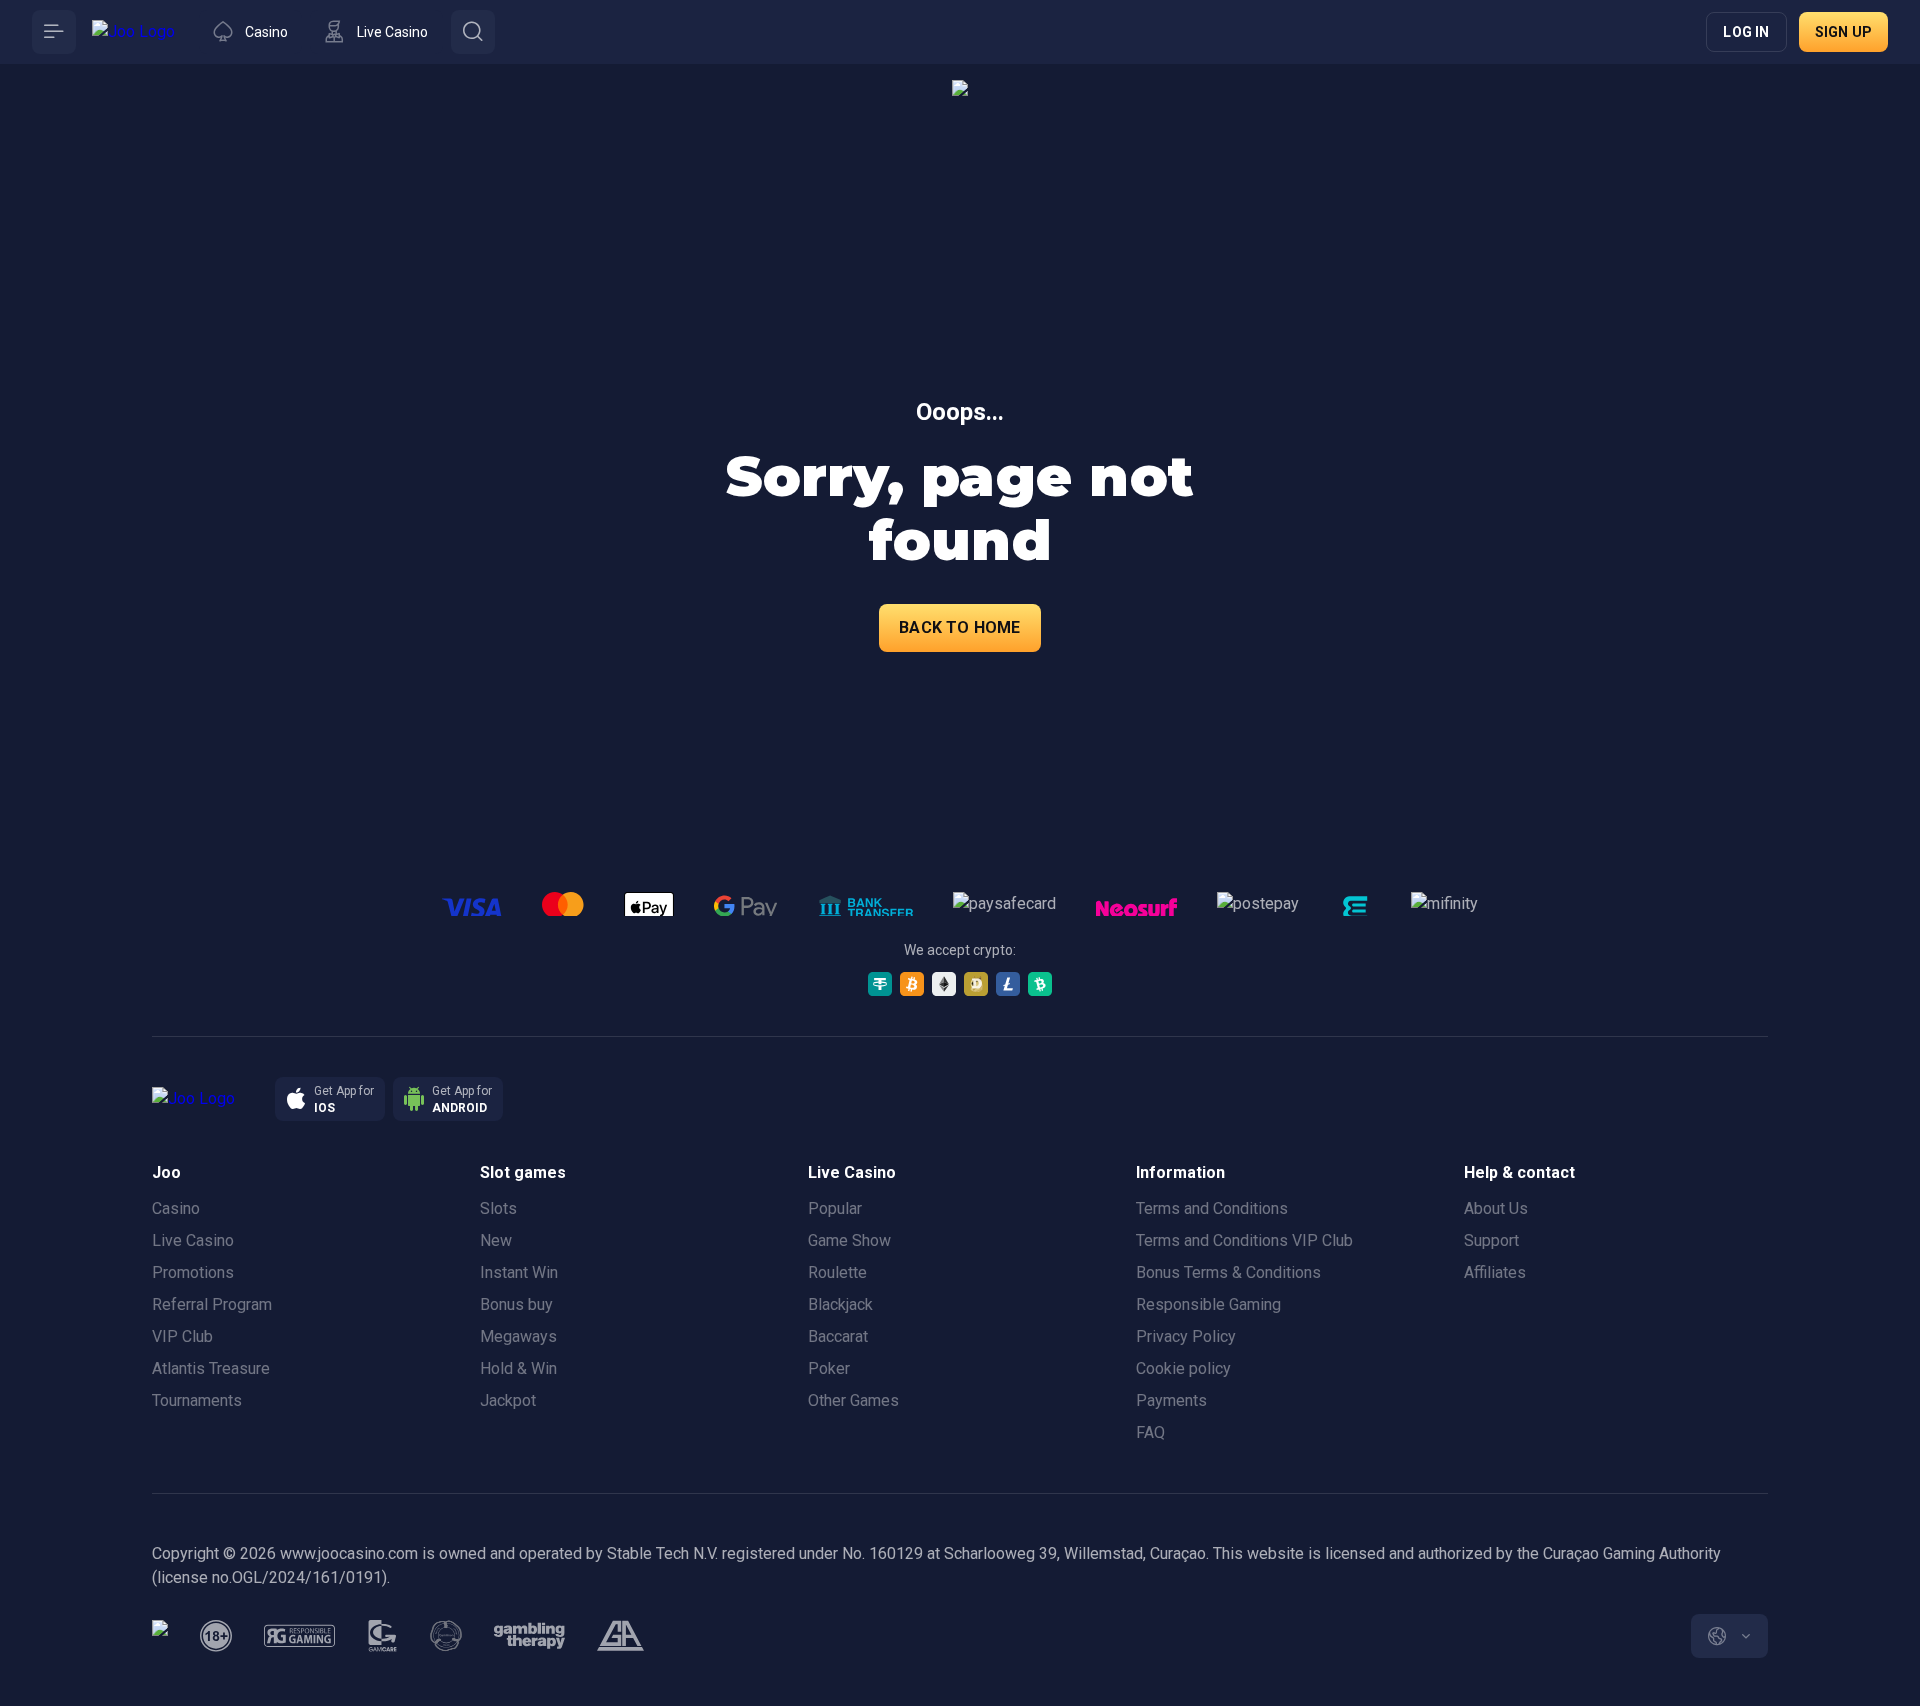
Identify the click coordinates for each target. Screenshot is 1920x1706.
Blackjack (840, 1304)
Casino (176, 1208)
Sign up (1843, 32)
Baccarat (838, 1336)
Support (1491, 1240)
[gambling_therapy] (529, 1636)
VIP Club (182, 1336)
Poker (829, 1368)
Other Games (853, 1400)
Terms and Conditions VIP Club (1244, 1240)
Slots (498, 1208)
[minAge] (216, 1636)
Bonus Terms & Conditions (1228, 1272)
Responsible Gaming (1208, 1304)
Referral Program (212, 1304)
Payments (1171, 1400)
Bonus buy (516, 1304)
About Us (1496, 1208)
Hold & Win (518, 1368)
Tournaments (197, 1400)
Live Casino (193, 1240)
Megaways (518, 1336)
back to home (959, 627)
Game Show (849, 1240)
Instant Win (519, 1272)
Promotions (193, 1272)
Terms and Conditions (1212, 1208)
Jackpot (508, 1400)
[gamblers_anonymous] (620, 1636)
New (496, 1240)
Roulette (837, 1272)
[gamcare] (383, 1636)
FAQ (1150, 1432)
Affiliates (1495, 1272)
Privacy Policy (1186, 1336)
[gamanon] (446, 1636)
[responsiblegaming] (299, 1636)
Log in (1746, 32)
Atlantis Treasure (211, 1368)
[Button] (54, 32)
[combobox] (1729, 1636)
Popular (835, 1208)
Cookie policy (1183, 1368)
